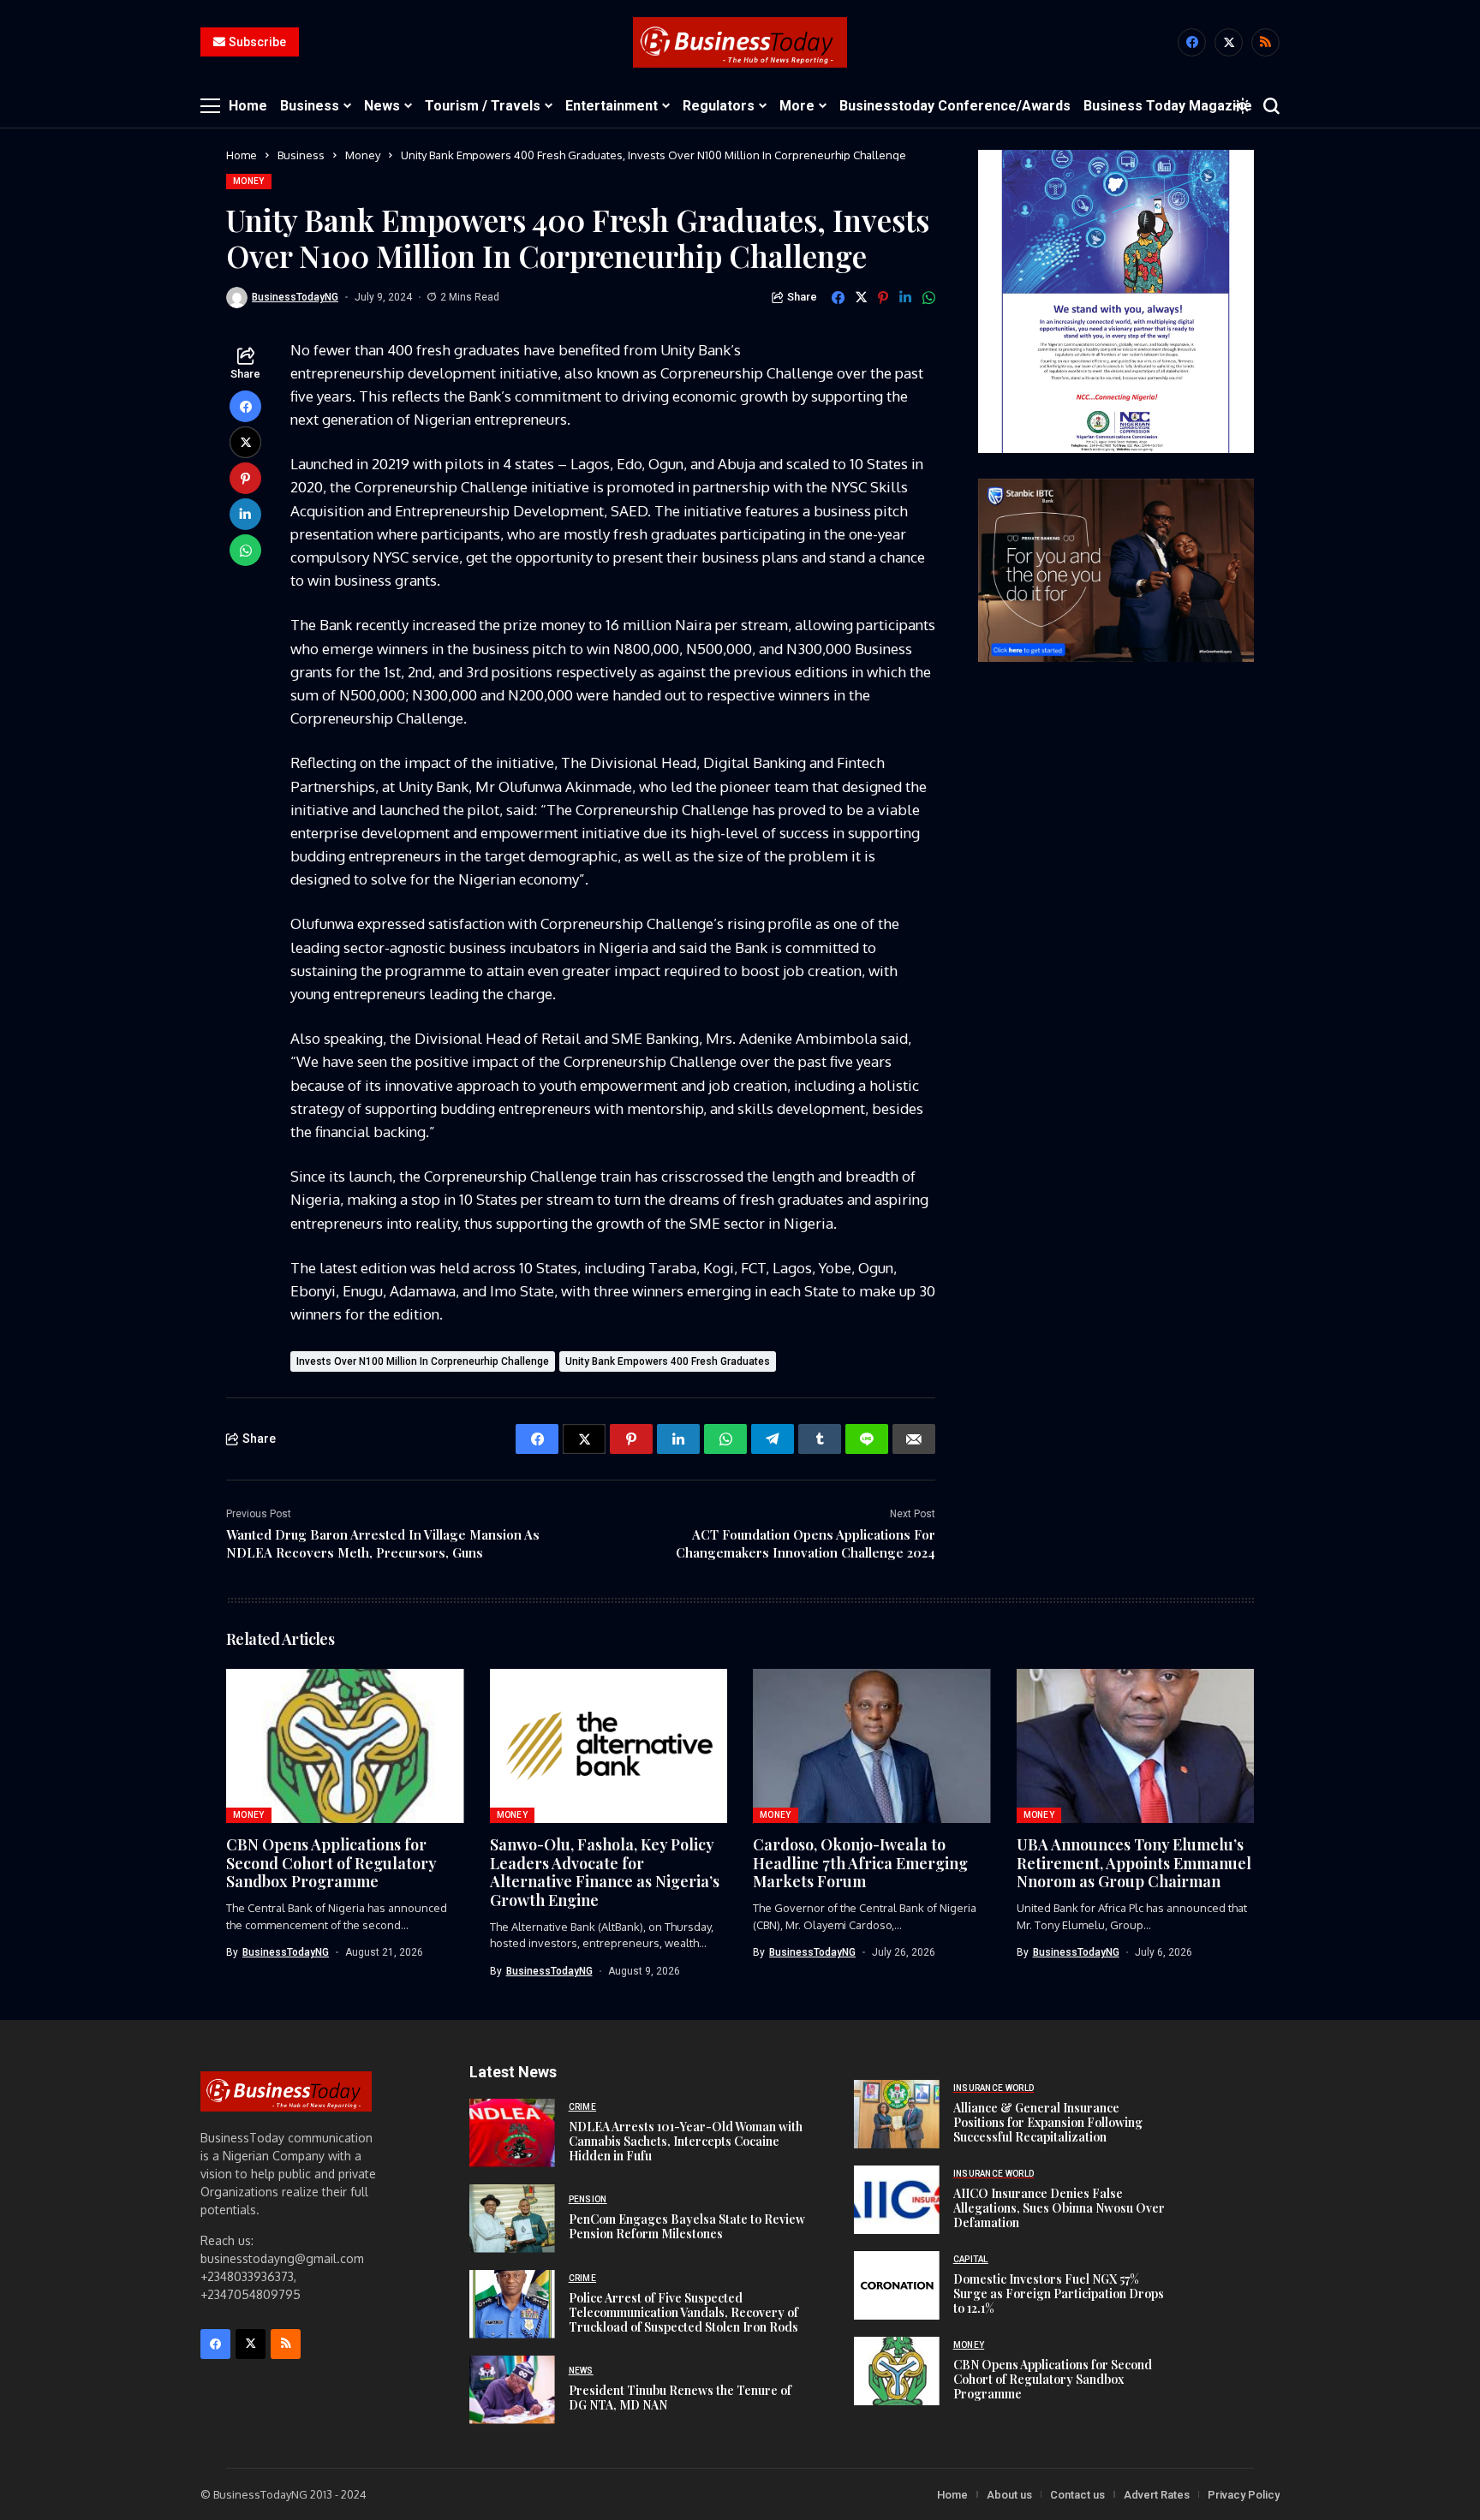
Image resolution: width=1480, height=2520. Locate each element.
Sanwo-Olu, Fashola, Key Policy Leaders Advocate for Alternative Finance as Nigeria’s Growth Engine (605, 1872)
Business (301, 155)
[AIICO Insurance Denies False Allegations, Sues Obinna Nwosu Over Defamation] (897, 2200)
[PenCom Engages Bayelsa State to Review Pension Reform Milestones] (512, 2219)
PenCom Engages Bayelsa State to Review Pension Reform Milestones (687, 2226)
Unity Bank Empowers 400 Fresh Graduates (668, 1361)
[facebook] (1192, 42)
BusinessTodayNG (295, 297)
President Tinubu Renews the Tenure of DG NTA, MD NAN (680, 2398)
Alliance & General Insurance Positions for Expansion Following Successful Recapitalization (1048, 2122)
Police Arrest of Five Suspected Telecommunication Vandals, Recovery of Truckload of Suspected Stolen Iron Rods (683, 2312)
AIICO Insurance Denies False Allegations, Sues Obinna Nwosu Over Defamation (1059, 2208)
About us (1009, 2495)
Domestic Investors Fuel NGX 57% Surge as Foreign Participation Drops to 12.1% (1059, 2294)
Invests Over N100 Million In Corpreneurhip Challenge (423, 1361)
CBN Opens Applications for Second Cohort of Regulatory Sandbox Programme (331, 1863)
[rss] (1265, 42)
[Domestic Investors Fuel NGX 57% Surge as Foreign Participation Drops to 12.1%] (897, 2285)
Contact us (1077, 2495)
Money (363, 155)
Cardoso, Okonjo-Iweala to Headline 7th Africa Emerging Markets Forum (860, 1863)
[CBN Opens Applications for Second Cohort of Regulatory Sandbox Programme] (897, 2371)
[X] (1229, 42)
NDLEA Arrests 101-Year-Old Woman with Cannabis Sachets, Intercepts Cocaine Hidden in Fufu (686, 2141)
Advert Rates (1157, 2495)
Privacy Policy (1244, 2495)
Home (242, 155)
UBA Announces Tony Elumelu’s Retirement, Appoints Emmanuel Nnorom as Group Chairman (1134, 1863)
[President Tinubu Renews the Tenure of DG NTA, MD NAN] (512, 2390)
